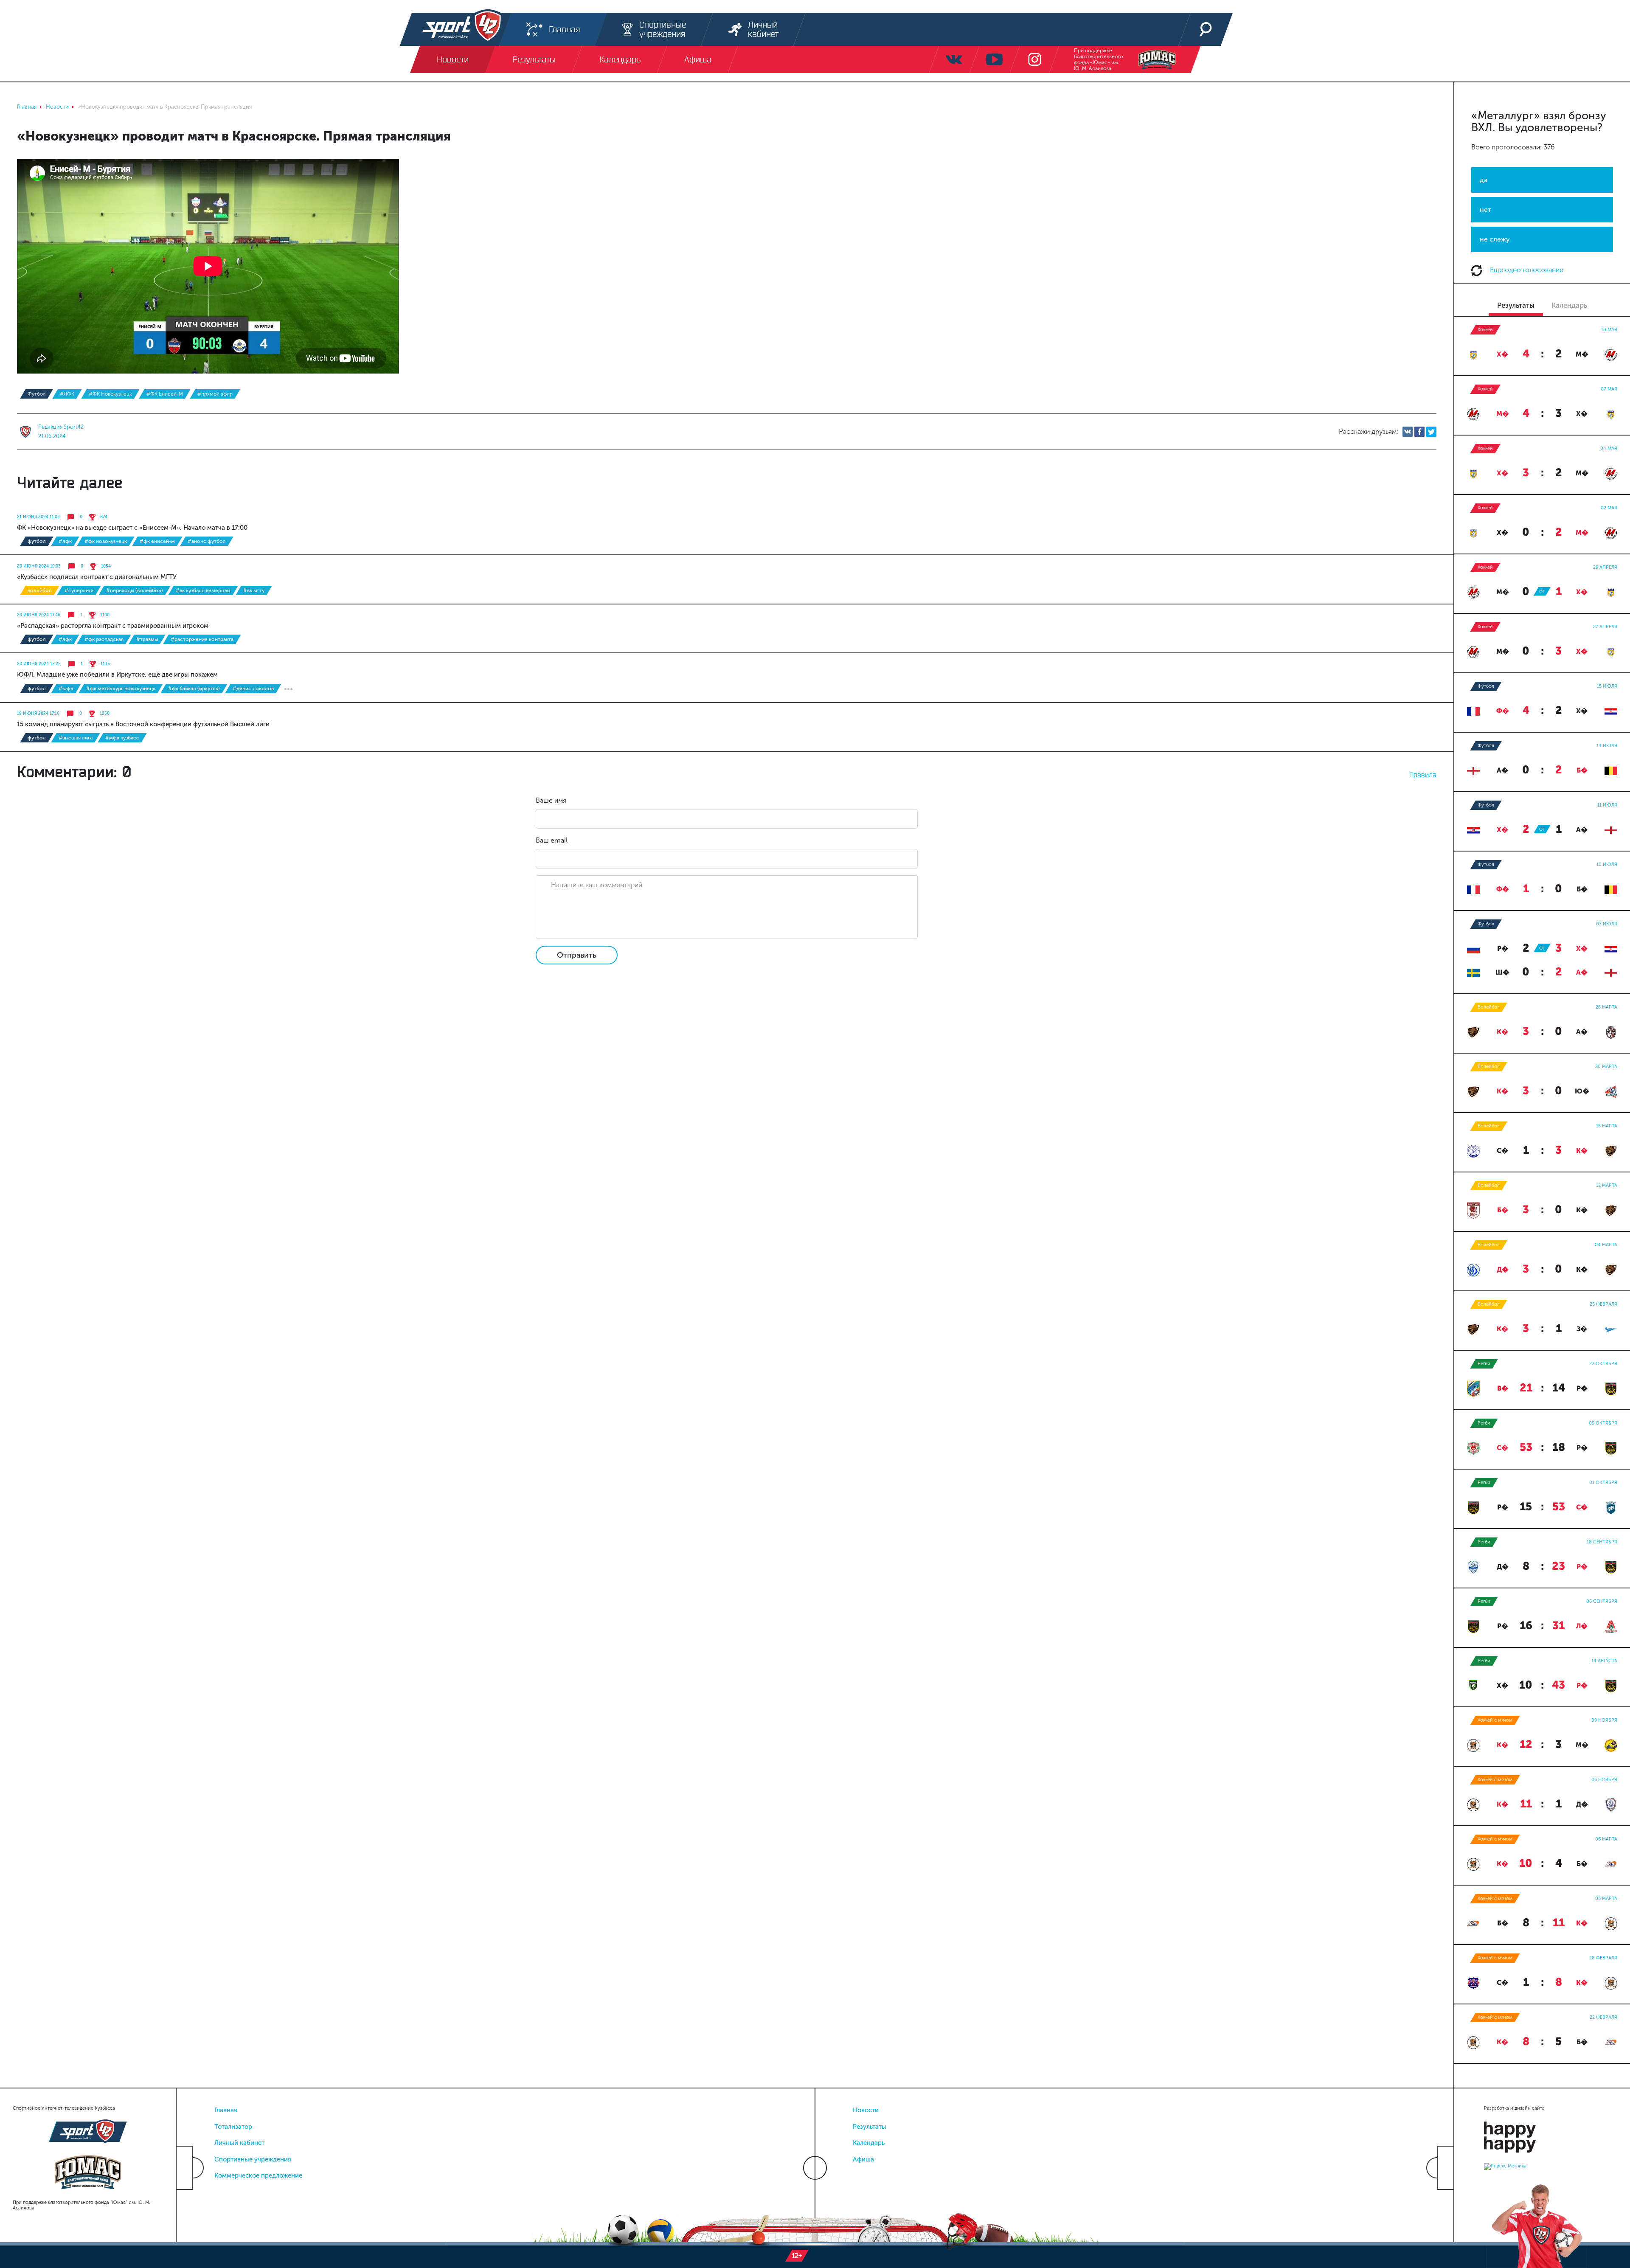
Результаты (870, 2127)
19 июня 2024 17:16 (38, 714)
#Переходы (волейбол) (135, 590)
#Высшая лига (76, 738)
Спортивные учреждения (253, 2159)
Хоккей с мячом (1495, 1720)
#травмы (147, 639)
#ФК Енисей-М (165, 394)
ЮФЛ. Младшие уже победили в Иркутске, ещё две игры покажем (117, 674)
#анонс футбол (207, 541)
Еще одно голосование (1526, 270)
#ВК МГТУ (254, 590)
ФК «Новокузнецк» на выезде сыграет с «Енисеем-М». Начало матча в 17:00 (132, 528)
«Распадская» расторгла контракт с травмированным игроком (113, 626)
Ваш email (552, 840)
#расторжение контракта (202, 639)
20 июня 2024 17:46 (39, 615)
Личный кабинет (239, 2143)
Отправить (577, 955)
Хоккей (1485, 330)
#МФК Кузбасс (122, 738)
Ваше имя (551, 800)
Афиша (863, 2159)
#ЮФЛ (66, 689)
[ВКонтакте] (1408, 432)
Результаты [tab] (1516, 305)
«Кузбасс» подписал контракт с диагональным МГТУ (97, 577)
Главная (226, 2110)
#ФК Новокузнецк (110, 394)
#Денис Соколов (253, 689)
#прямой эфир (215, 394)
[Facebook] (1419, 432)
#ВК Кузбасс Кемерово (203, 590)
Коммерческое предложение (258, 2175)
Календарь (869, 2143)
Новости (866, 2110)
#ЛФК (67, 394)
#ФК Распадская (104, 639)
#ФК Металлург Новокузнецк (121, 689)
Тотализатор (233, 2127)
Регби (1484, 1364)
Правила (1423, 775)
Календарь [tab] (1569, 305)
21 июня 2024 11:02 (38, 517)
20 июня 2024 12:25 (39, 664)
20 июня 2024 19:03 (39, 566)
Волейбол (40, 590)
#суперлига (79, 590)
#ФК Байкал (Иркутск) (194, 689)
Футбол (37, 394)
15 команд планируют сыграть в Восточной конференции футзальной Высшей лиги (143, 724)
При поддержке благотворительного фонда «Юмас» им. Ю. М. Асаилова (1098, 59)
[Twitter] (1431, 432)
